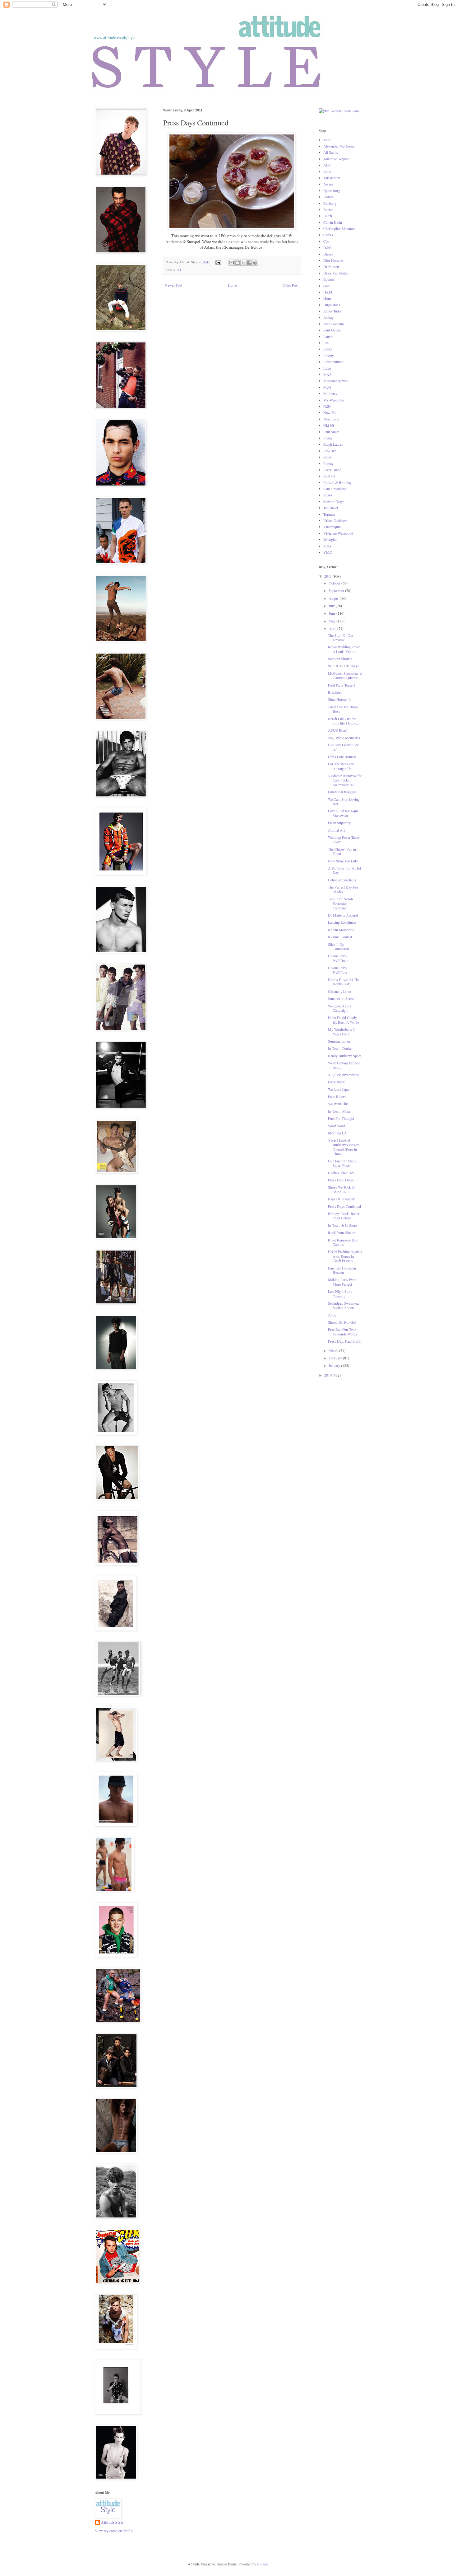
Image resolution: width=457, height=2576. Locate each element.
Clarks (328, 235)
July (332, 606)
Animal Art (336, 830)
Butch (328, 216)
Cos (326, 241)
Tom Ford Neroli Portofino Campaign (340, 903)
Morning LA (337, 1133)
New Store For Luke (343, 861)
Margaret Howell (336, 381)
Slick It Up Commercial (339, 946)
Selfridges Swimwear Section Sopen (344, 1305)
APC (327, 165)
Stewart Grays (334, 501)
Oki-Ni (329, 425)
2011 (328, 576)
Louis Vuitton (333, 362)
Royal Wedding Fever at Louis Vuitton (344, 649)
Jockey (328, 317)
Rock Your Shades (342, 1232)
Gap (326, 286)
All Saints (331, 152)
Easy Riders (337, 1096)
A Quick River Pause (344, 1075)
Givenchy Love (339, 991)
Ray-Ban (330, 451)
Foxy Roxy (336, 1082)
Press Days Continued (344, 1206)
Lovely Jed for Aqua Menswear (343, 813)
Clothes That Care (341, 1173)
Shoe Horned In (340, 699)
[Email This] (232, 263)
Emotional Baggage (342, 792)
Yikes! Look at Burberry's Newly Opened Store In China (344, 1147)
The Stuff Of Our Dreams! (341, 637)
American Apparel (337, 159)
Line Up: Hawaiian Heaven (342, 1270)
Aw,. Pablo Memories (344, 738)
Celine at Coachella (342, 880)
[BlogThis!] (238, 263)
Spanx (328, 495)
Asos (327, 171)
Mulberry (330, 393)
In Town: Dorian (340, 1048)
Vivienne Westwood (338, 533)
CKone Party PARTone (338, 970)
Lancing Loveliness (342, 922)
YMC (328, 552)
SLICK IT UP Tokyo (344, 666)
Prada (328, 438)
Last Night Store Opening (340, 1293)
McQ (327, 387)
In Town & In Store (342, 1225)
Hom (327, 298)
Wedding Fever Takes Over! (344, 839)
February (336, 1358)
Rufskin (329, 476)
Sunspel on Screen (342, 998)
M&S (328, 374)
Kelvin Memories (341, 930)
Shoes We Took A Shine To (341, 1189)
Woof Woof (337, 1126)
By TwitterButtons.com (336, 116)
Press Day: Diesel (341, 1180)
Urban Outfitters (335, 520)
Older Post (291, 285)
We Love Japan (339, 1089)
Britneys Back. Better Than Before (344, 1216)
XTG (327, 546)
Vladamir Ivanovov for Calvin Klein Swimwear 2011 (345, 780)
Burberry (330, 203)
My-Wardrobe (334, 400)
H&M (328, 292)
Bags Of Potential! (342, 1199)
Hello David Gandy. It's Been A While (343, 1020)
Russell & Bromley (337, 482)
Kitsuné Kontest (340, 937)
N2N (327, 406)
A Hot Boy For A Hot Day (344, 870)
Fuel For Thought (341, 1118)
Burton (328, 209)
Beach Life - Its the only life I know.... (344, 721)
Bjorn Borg (332, 190)
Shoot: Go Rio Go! (342, 1322)
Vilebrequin (332, 527)
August (335, 598)
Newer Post (173, 285)
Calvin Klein (333, 222)
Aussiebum (332, 178)
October (335, 583)
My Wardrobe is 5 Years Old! (341, 1031)
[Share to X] (243, 263)
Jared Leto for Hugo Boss (343, 709)
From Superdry (339, 823)
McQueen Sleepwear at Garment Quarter (345, 675)
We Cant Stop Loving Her (344, 801)
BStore (328, 197)
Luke (327, 368)
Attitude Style (112, 2522)
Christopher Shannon (339, 228)
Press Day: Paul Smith (345, 1341)
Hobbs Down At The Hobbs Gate (344, 982)
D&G (328, 247)
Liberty (329, 355)
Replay (328, 463)
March (334, 1350)
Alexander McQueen (339, 146)
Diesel (328, 254)
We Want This (338, 1104)
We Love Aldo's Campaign (340, 1008)
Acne (327, 140)
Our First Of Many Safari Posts (342, 1163)
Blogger (263, 2564)
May (332, 621)
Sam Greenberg (335, 489)
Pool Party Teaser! (342, 685)
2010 (328, 1375)
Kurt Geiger (332, 330)
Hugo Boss (332, 305)
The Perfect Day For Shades (343, 889)
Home (232, 285)
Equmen (329, 279)
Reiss (327, 457)
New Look (331, 419)
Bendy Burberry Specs (345, 1056)
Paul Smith (331, 432)
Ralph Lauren (333, 444)
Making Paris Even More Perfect (342, 1282)
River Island (332, 470)
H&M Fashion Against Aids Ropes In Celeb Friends (345, 1256)
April (333, 628)
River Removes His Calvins (342, 1242)
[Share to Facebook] (249, 263)
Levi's (328, 349)
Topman (329, 514)
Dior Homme (333, 260)
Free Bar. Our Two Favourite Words (343, 1331)
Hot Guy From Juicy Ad (343, 747)
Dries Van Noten (336, 273)
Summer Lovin (339, 1041)
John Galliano (334, 324)
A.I (179, 270)
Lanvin (328, 336)
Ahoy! (333, 1315)
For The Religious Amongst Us (341, 766)
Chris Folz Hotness (342, 757)
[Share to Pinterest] (255, 263)
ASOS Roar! (338, 730)
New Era (330, 412)
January (335, 1365)
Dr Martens (332, 266)
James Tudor (333, 311)
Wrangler (330, 539)
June (332, 613)
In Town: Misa (339, 1111)
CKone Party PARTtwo (338, 958)
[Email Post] (218, 262)
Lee (326, 343)
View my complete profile (114, 2531)
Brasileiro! (336, 692)
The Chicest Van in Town (342, 851)
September (337, 590)
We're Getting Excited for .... (344, 1065)
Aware (328, 184)
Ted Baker (331, 508)
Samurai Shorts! (340, 659)
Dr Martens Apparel (343, 915)
